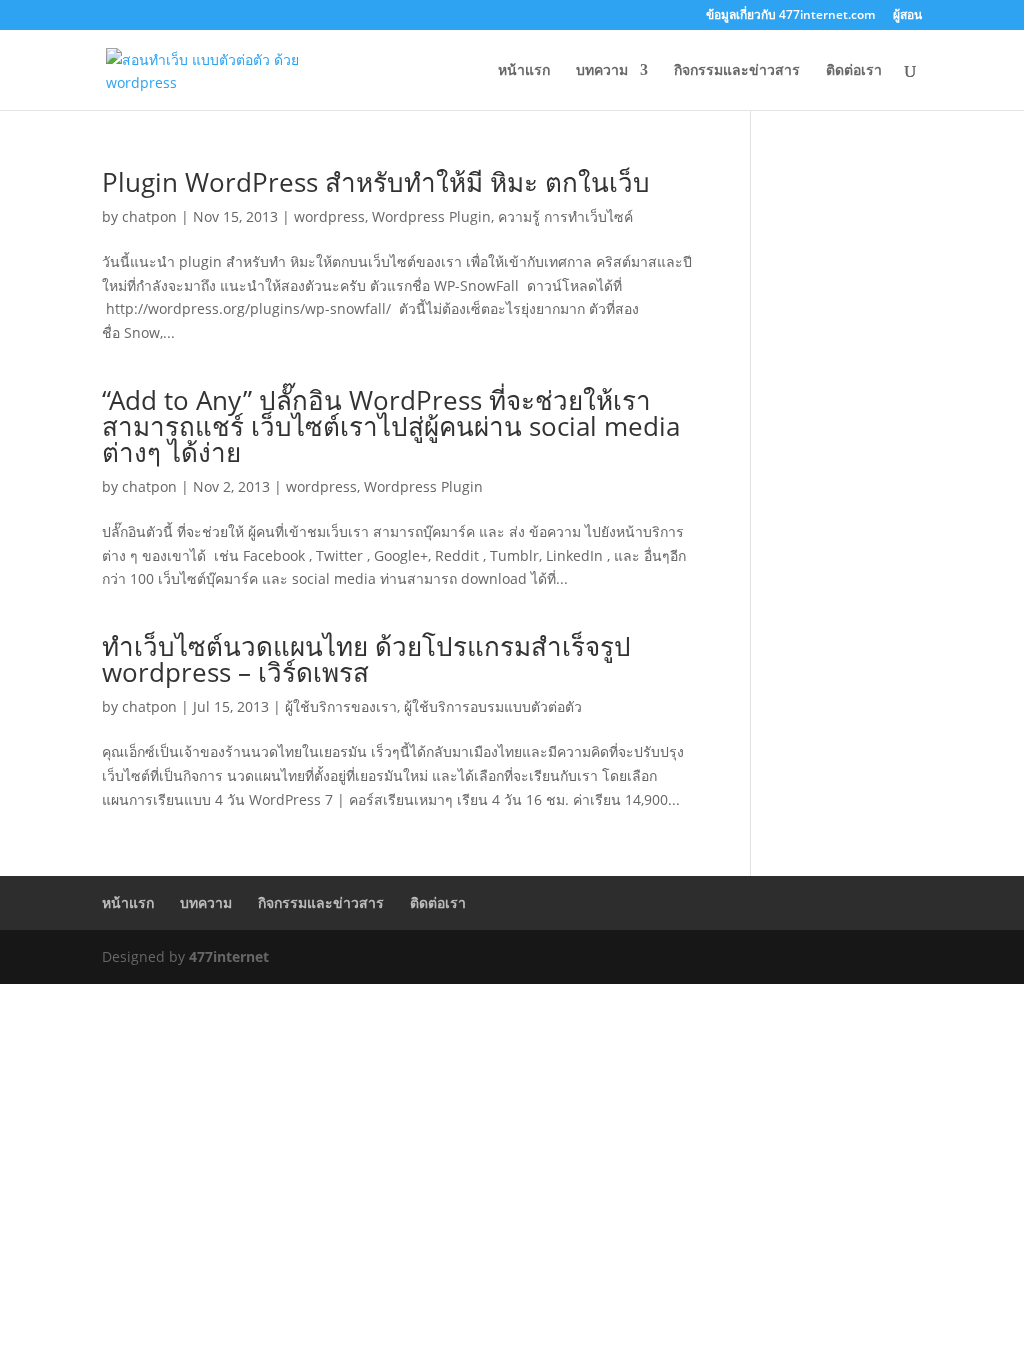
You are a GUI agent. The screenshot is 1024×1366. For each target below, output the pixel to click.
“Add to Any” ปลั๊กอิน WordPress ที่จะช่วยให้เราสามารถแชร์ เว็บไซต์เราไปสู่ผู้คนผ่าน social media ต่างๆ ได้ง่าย (391, 426)
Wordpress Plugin (431, 216)
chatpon (149, 216)
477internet (229, 956)
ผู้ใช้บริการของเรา (341, 706)
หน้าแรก (524, 71)
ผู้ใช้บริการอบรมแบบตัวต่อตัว (493, 706)
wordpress (329, 216)
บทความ (602, 71)
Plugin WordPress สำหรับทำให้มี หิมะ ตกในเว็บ (376, 182)
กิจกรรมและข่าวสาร (737, 71)
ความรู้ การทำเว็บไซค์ (565, 216)
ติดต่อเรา (854, 71)
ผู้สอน (907, 16)
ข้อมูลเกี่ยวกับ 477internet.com (790, 16)
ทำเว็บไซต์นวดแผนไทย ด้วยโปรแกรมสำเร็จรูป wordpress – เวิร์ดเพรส (366, 659)
